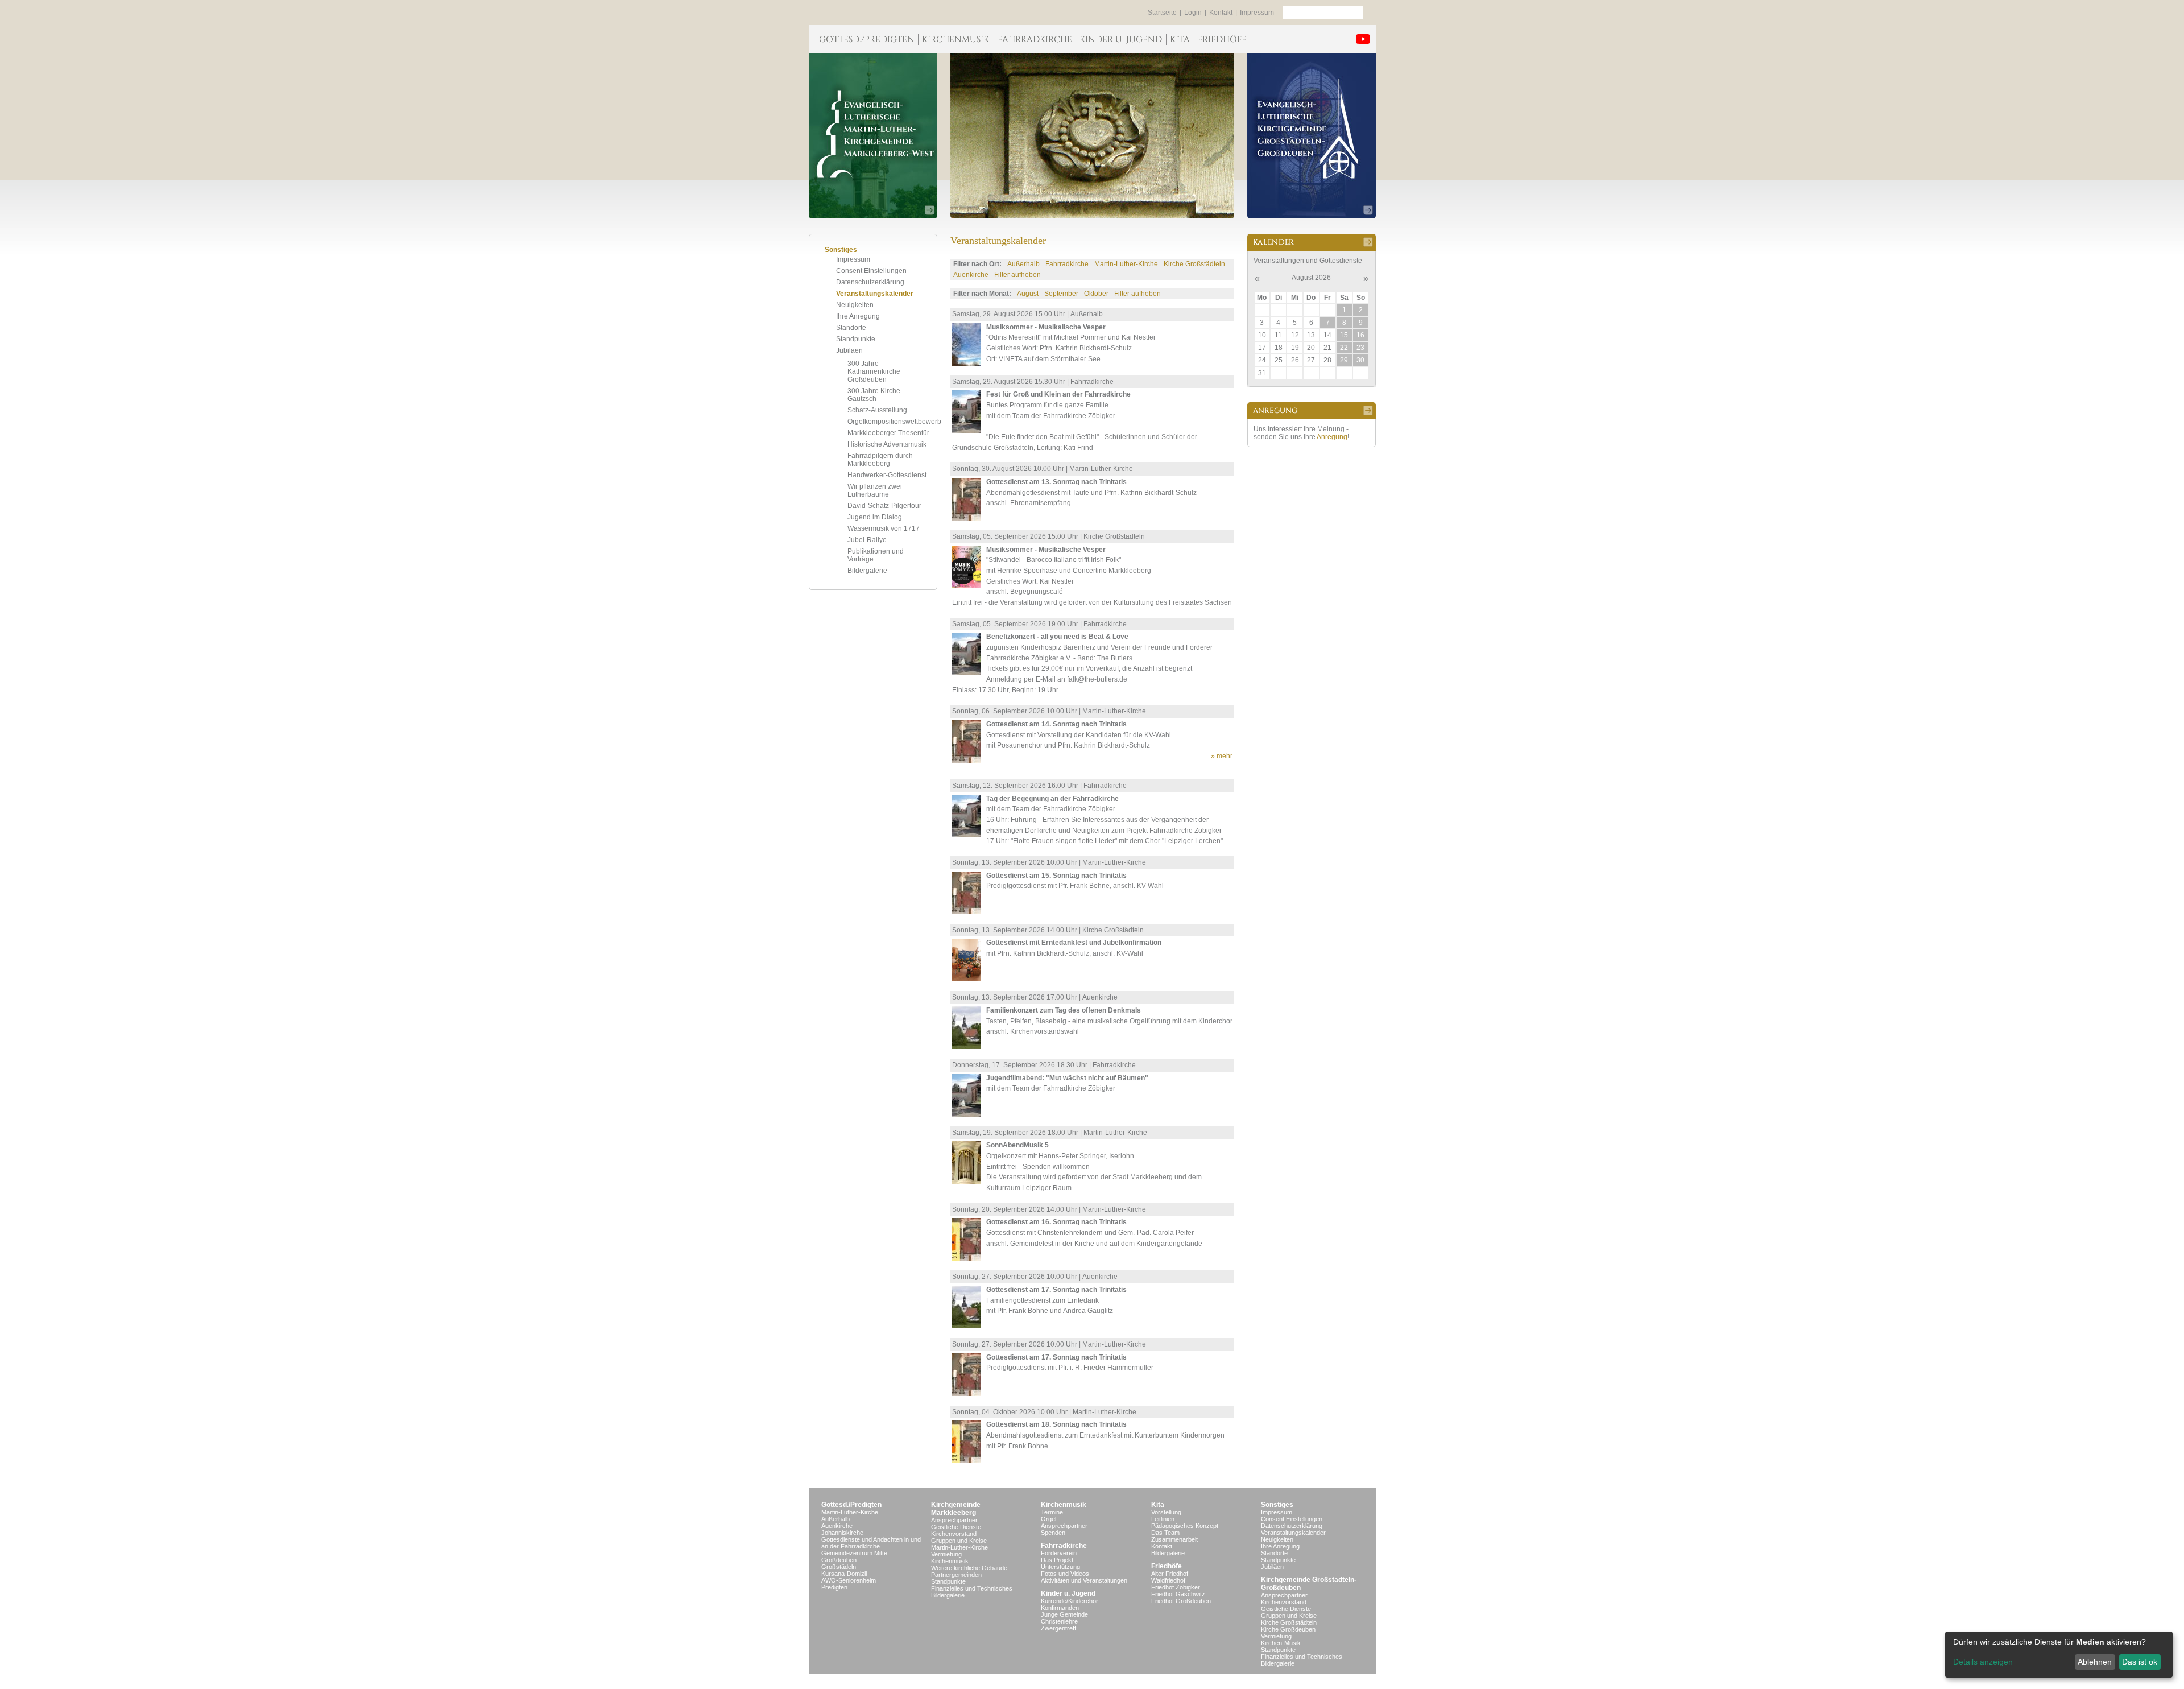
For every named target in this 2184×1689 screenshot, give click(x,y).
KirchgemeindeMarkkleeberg (956, 1509)
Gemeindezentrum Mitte (854, 1553)
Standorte (851, 328)
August (1028, 294)
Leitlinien (1163, 1519)
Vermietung (946, 1554)
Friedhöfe (1167, 1566)
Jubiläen (849, 350)
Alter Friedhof (1170, 1574)
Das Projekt (1057, 1560)
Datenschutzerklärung (870, 282)
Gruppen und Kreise (959, 1541)
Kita (1158, 1505)
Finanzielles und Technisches (972, 1588)
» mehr (1222, 756)
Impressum (1257, 13)
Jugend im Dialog (875, 517)
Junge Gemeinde (1064, 1614)
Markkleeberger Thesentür (888, 433)
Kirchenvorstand (954, 1534)
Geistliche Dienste (956, 1527)
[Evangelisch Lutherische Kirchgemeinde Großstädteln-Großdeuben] (1312, 136)
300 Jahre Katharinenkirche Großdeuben (874, 371)
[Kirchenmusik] (956, 39)
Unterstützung (1060, 1567)
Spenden (1053, 1533)
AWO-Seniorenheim (849, 1580)
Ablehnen (2095, 1662)
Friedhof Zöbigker (1176, 1587)
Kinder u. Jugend (1068, 1593)
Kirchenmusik (950, 1561)
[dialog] (2059, 1655)
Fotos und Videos (1065, 1574)
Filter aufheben (1017, 275)
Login (1193, 13)
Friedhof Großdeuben (1181, 1601)
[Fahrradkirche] (1035, 39)
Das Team (1165, 1533)
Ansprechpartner (954, 1520)
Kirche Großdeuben (1288, 1629)
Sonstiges (1277, 1505)
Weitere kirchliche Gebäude (969, 1568)
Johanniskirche (842, 1533)
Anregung (1332, 437)
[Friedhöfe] (1222, 39)
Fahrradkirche (1067, 264)
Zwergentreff (1058, 1628)
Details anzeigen (1983, 1662)
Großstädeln (839, 1567)
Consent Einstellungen (871, 271)
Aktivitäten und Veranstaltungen (1084, 1580)
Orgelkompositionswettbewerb (894, 422)
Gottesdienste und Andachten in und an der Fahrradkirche (871, 1543)
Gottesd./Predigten (851, 1505)
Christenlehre (1059, 1621)
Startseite (1162, 13)
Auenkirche (971, 275)
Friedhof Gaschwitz (1178, 1594)
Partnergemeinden (956, 1575)
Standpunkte (856, 339)
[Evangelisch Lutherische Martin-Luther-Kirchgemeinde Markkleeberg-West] (873, 136)
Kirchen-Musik (1281, 1643)
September (1061, 294)
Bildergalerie (867, 571)
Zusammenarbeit (1174, 1539)
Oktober (1096, 294)
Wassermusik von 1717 (884, 528)
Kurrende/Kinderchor (1070, 1601)
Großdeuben (839, 1560)
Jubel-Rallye (867, 540)
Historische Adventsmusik (887, 444)
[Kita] (1180, 39)
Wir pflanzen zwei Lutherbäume (875, 490)
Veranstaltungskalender (875, 294)
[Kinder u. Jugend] (1121, 39)
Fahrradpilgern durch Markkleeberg (880, 460)
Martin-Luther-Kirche (1126, 264)
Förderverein (1059, 1553)
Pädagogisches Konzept (1185, 1526)
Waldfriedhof (1168, 1580)
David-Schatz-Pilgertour (884, 506)
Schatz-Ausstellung (877, 410)
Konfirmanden (1060, 1608)
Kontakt (1221, 13)
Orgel (1048, 1519)
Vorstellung (1166, 1512)
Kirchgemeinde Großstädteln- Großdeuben (1309, 1584)
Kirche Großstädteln (1194, 264)
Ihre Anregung (858, 316)
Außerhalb (1023, 264)
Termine (1052, 1512)
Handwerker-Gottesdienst (887, 475)
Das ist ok (2140, 1662)
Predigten (834, 1587)
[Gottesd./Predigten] (863, 39)
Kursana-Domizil (844, 1574)
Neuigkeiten (855, 305)
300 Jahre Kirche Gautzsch (874, 395)
